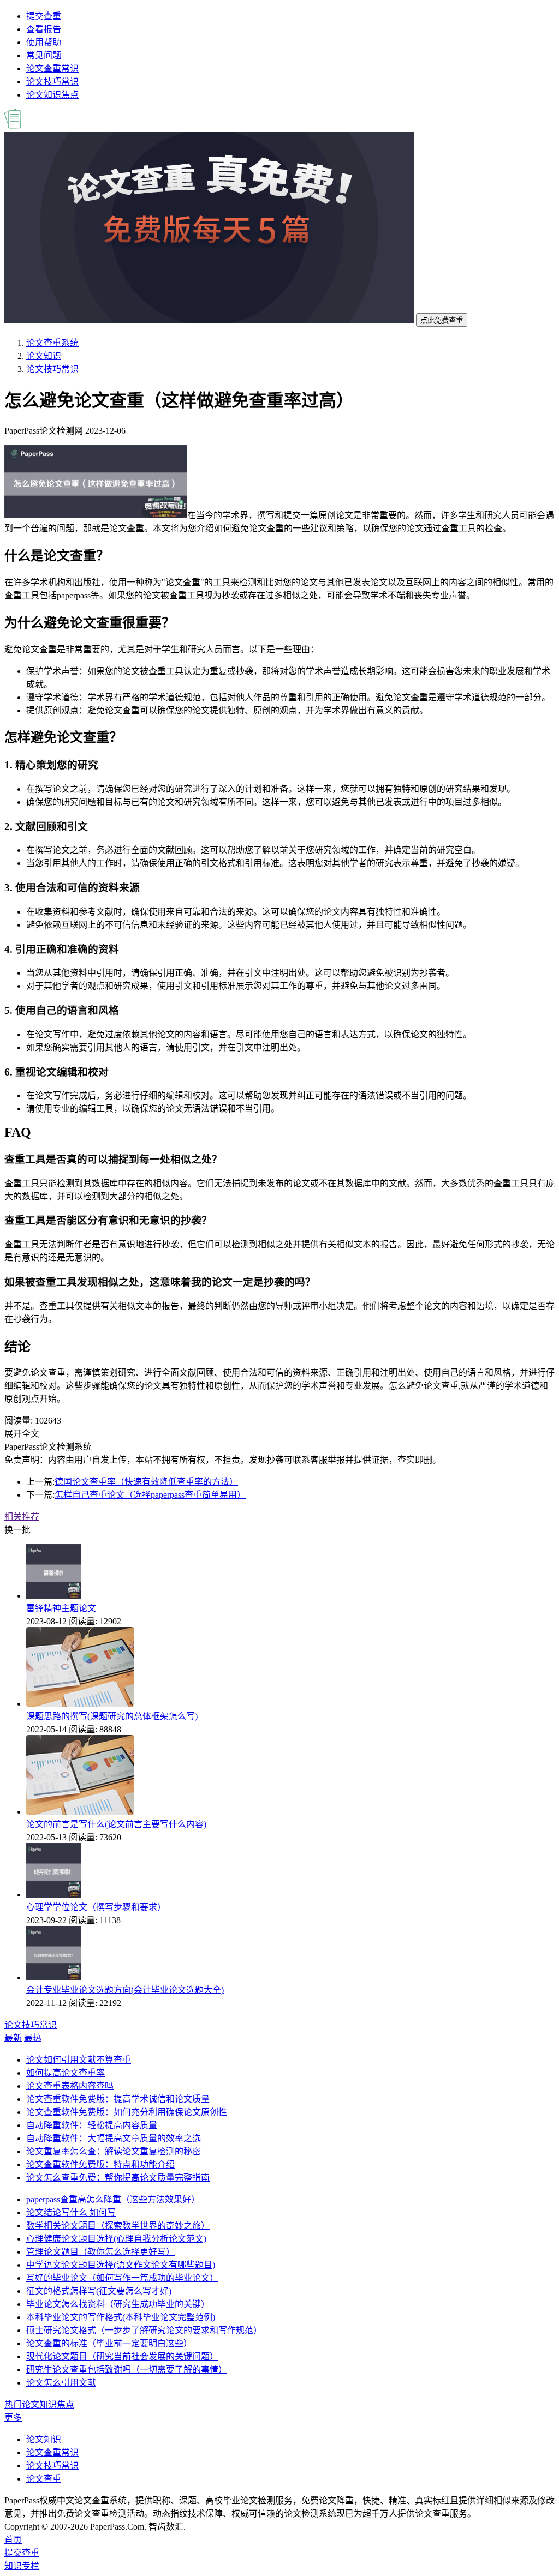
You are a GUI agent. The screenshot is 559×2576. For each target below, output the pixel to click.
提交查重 (44, 16)
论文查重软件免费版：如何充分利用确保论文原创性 (127, 2112)
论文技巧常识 (52, 82)
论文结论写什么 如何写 (71, 2212)
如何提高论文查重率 (66, 2073)
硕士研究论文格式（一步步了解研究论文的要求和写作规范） (144, 2330)
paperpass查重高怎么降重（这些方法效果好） (113, 2199)
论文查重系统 (52, 343)
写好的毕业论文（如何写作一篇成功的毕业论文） (122, 2278)
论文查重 (44, 2479)
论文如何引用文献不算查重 (79, 2060)
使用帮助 (44, 42)
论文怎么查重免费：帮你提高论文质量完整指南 (118, 2178)
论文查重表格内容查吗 (70, 2086)
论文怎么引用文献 (61, 2383)
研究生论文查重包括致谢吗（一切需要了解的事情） (127, 2370)
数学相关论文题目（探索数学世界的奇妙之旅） (118, 2226)
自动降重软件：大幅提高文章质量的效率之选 (114, 2138)
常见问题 (44, 55)
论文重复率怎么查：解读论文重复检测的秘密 (114, 2151)
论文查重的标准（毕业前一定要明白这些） (109, 2343)
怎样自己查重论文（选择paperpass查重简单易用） (150, 1495)
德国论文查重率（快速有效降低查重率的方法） (146, 1482)
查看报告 (44, 29)
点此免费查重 (442, 320)
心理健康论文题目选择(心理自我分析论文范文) (116, 2239)
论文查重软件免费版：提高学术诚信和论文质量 (118, 2099)
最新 (13, 2038)
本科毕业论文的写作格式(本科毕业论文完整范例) (121, 2317)
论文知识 (44, 356)
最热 (33, 2038)
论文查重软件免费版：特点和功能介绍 (100, 2164)
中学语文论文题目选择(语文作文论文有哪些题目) (121, 2265)
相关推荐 (22, 1517)
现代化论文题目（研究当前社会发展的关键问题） (122, 2356)
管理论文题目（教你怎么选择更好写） (100, 2252)
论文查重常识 (52, 68)
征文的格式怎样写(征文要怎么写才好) (99, 2291)
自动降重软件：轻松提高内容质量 (92, 2125)
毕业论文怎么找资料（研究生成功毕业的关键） (118, 2304)
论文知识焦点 (52, 95)
